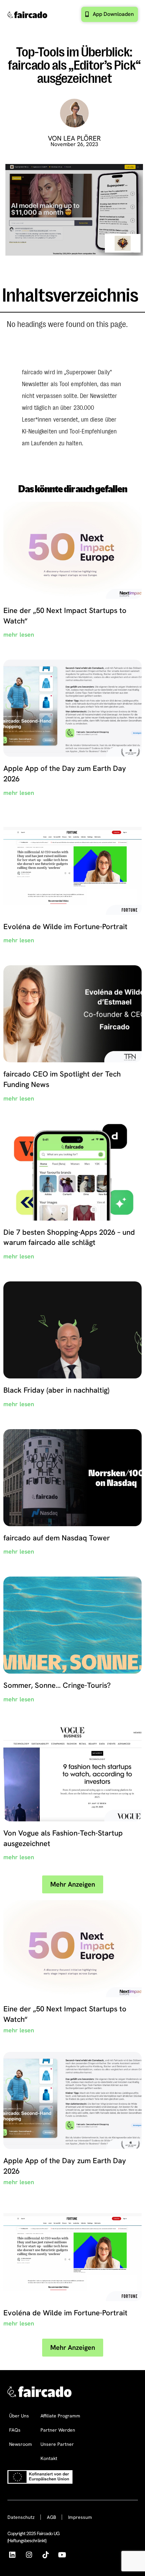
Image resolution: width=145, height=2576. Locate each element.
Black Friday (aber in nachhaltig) (56, 1390)
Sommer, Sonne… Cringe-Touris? (57, 1685)
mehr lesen (19, 634)
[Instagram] (29, 2555)
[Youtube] (62, 2555)
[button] (73, 1884)
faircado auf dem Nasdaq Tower (57, 1538)
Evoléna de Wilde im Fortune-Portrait (65, 927)
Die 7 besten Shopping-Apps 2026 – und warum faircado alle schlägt (69, 1237)
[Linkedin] (12, 2555)
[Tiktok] (45, 2555)
